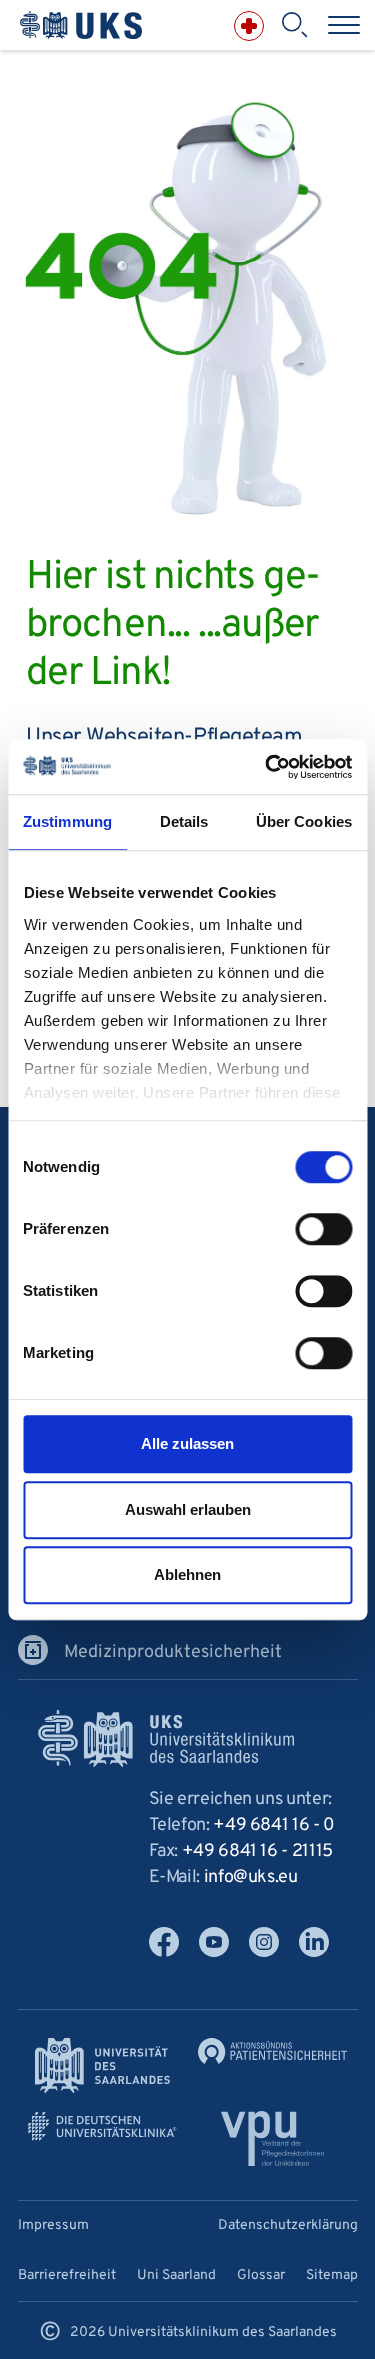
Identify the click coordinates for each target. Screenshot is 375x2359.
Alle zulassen (187, 1443)
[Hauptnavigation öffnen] (344, 25)
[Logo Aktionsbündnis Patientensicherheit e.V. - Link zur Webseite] (273, 2051)
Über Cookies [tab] (304, 821)
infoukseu (251, 1877)
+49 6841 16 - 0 (274, 1825)
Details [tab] (184, 821)
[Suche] (294, 25)
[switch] (323, 1229)
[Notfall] (249, 26)
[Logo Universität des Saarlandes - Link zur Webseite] (103, 2065)
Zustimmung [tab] (67, 821)
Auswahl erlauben (188, 1509)
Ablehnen (187, 1574)
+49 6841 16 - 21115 (257, 1851)
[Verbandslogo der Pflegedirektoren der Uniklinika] (272, 2138)
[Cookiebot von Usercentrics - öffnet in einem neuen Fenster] (267, 767)
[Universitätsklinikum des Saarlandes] (81, 25)
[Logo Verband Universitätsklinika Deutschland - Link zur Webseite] (103, 2126)
